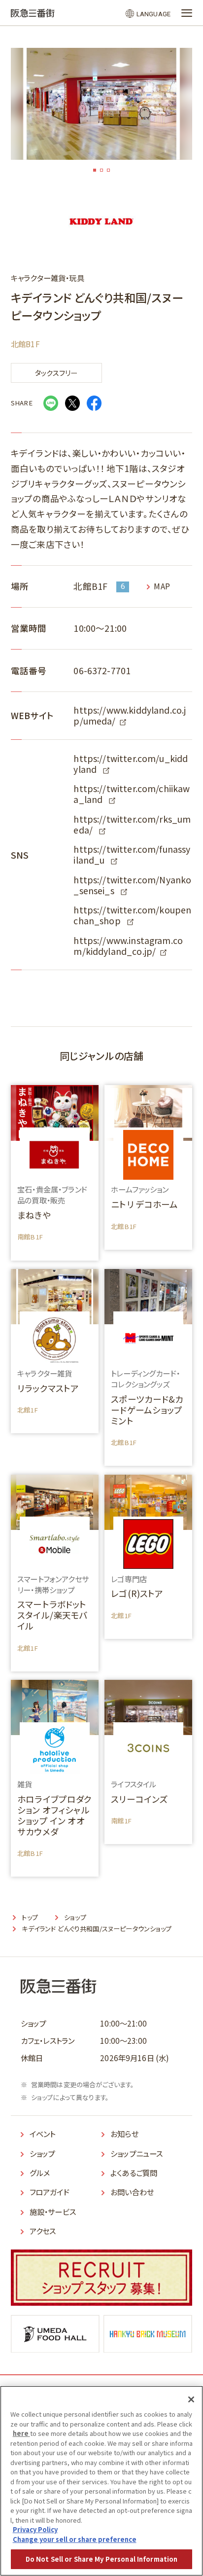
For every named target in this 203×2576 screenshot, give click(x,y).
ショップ (42, 2153)
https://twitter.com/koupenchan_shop (132, 915)
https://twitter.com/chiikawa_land (132, 794)
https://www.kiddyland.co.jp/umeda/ (130, 715)
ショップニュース (136, 2153)
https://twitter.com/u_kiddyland (131, 764)
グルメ (40, 2173)
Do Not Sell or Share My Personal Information (102, 2559)
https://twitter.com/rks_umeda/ (132, 824)
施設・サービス (53, 2212)
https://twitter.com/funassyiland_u (132, 854)
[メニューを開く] (187, 13)
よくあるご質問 (134, 2173)
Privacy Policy (35, 2529)
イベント (43, 2134)
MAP (162, 586)
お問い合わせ (132, 2192)
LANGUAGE (153, 14)
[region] (101, 2481)
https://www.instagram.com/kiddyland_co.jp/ (128, 946)
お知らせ (124, 2134)
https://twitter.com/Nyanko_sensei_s (132, 885)
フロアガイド (50, 2192)
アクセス (43, 2231)
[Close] (191, 2399)
